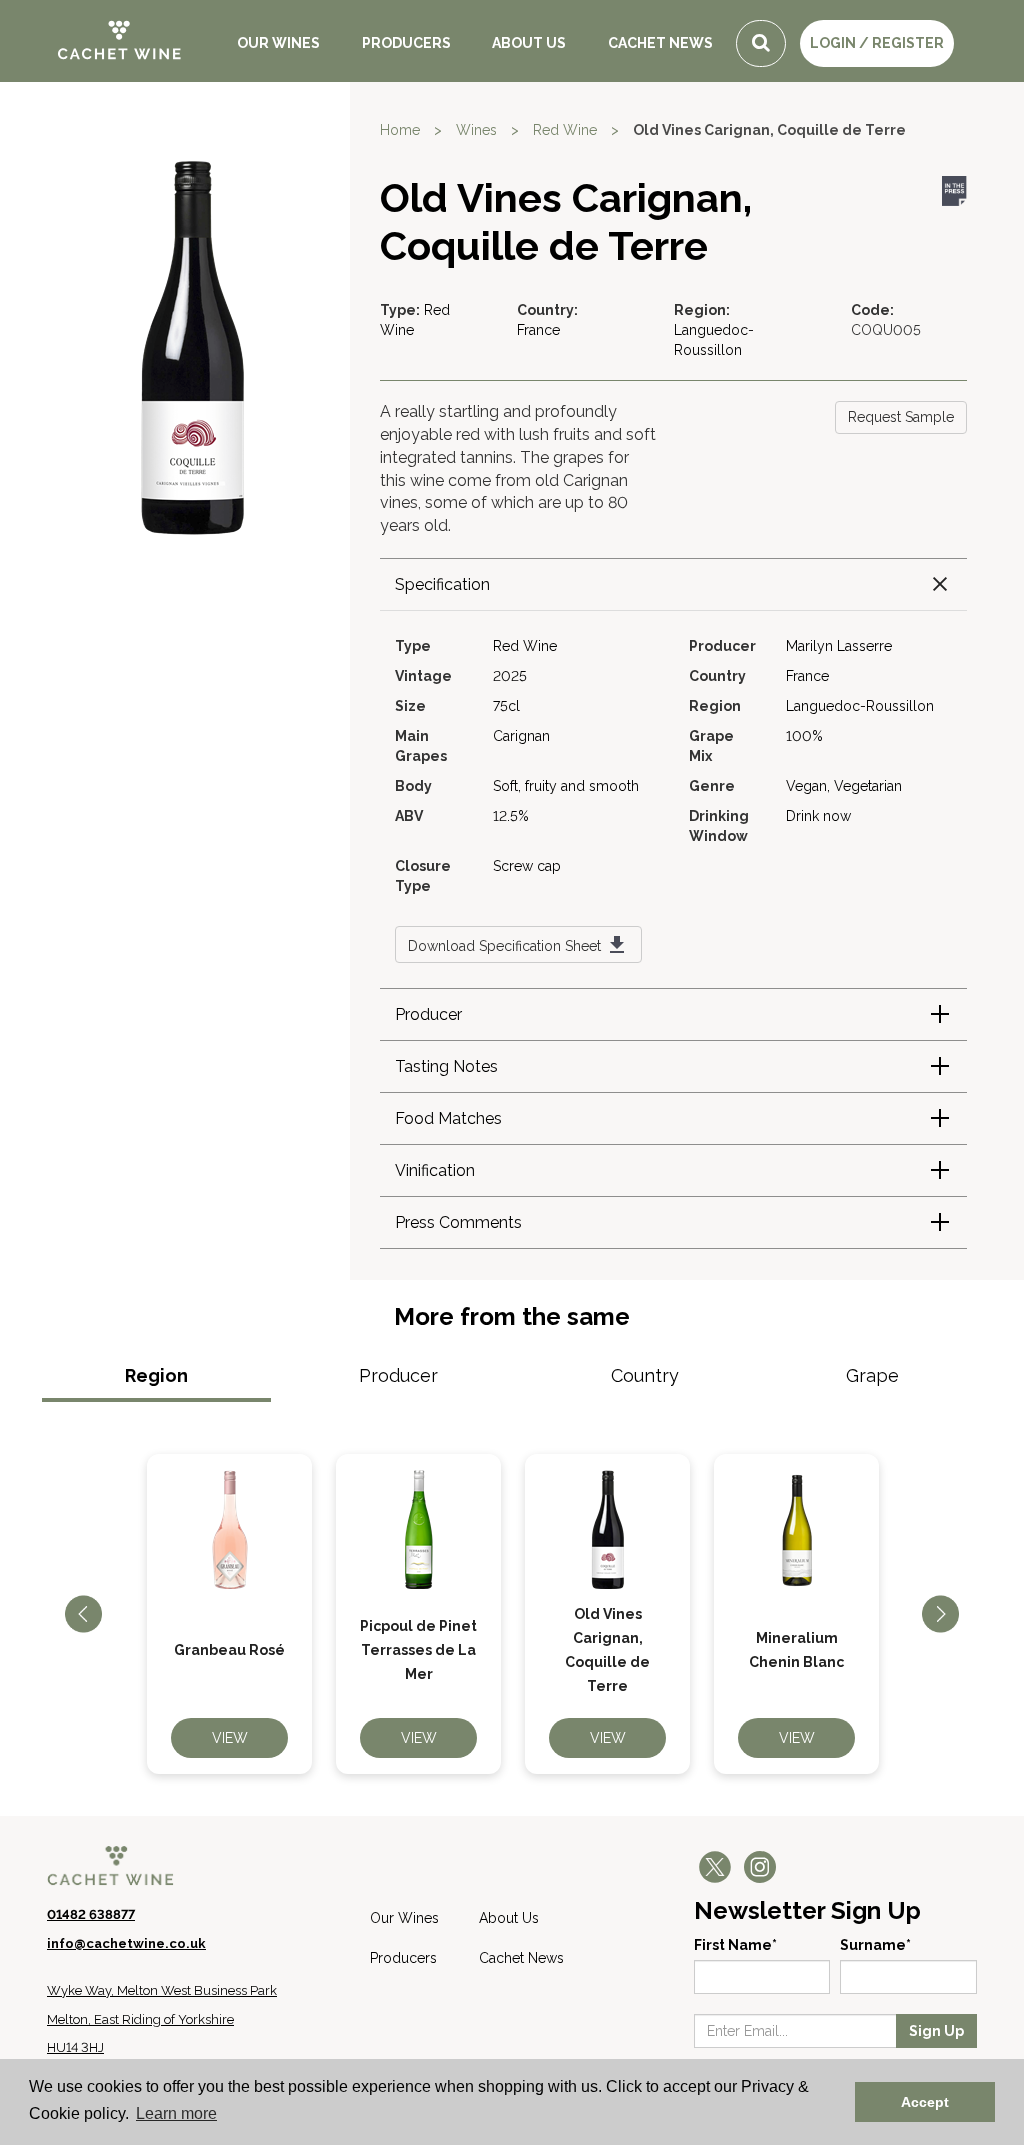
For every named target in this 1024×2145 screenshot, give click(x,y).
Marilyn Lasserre (839, 646)
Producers (406, 43)
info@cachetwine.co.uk (126, 1943)
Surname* (875, 1945)
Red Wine (565, 130)
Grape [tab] (872, 1375)
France (538, 330)
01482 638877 (91, 1914)
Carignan (521, 736)
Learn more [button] (176, 2113)
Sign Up (936, 2031)
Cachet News (660, 43)
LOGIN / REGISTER (877, 43)
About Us (529, 43)
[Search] (761, 43)
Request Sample (901, 417)
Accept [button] (925, 2102)
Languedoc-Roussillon (860, 706)
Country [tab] (645, 1375)
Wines (476, 130)
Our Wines (278, 43)
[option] (229, 1614)
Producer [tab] (398, 1375)
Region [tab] (156, 1375)
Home (400, 130)
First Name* (735, 1945)
